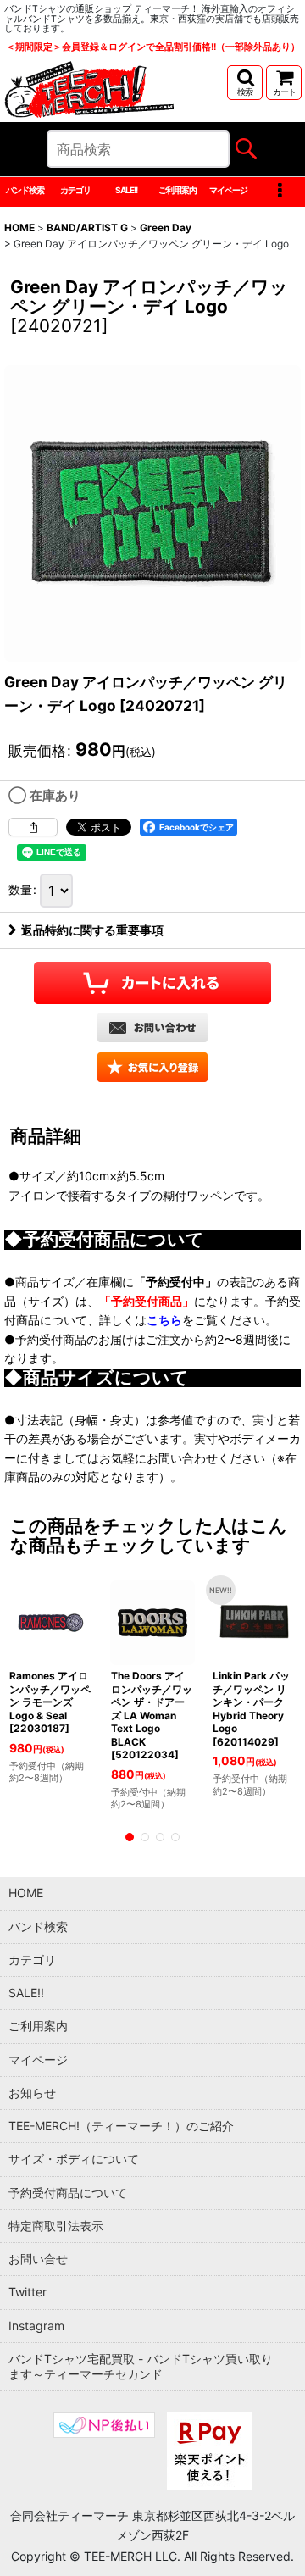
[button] (245, 83)
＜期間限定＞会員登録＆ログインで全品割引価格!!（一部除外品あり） (153, 47)
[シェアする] (33, 827)
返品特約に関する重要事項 (92, 930)
